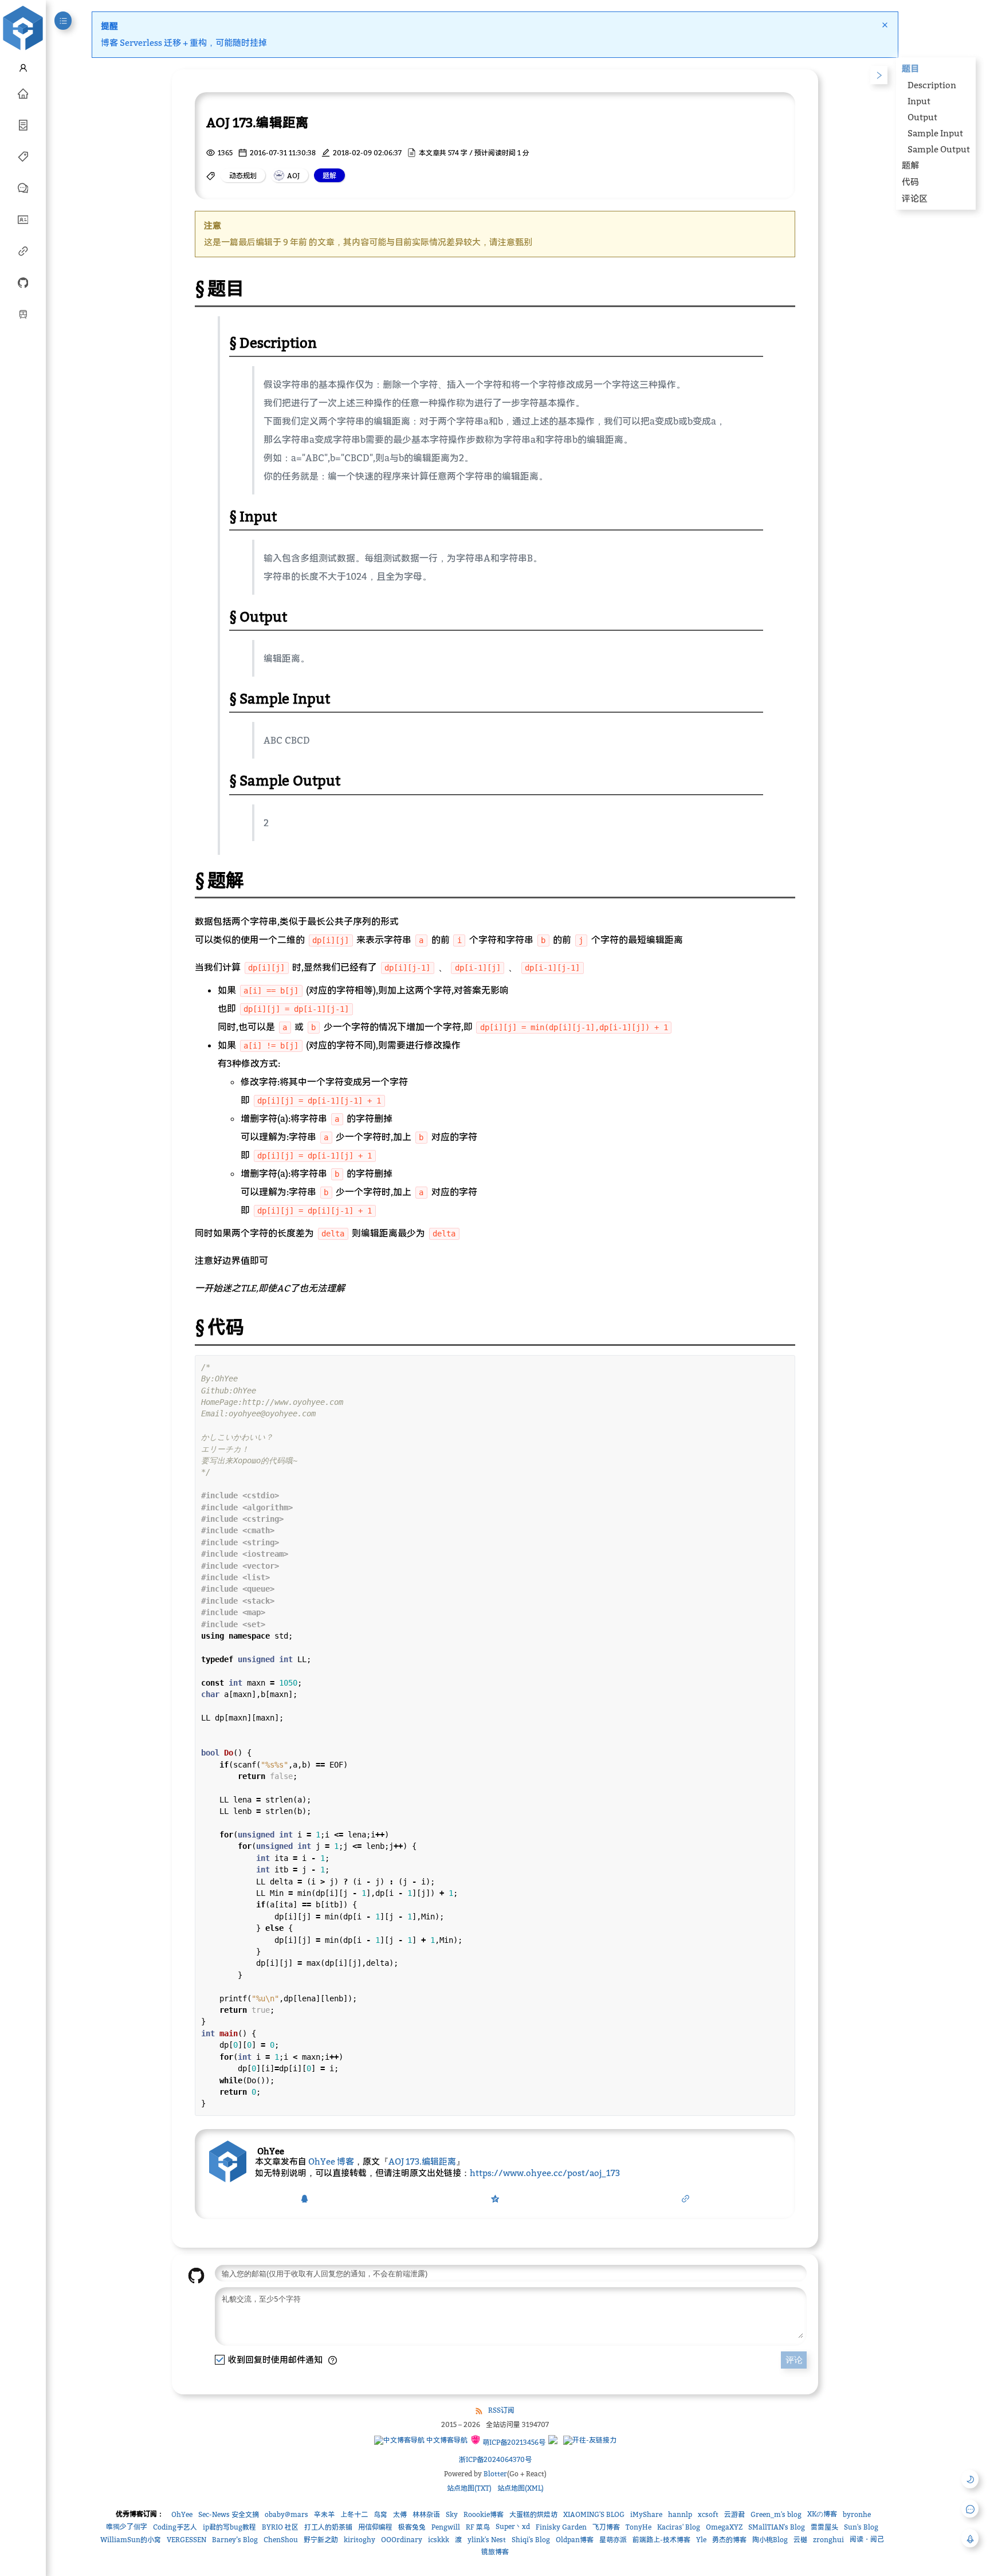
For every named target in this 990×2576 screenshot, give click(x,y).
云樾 (800, 2540)
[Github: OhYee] (23, 282)
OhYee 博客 (331, 2161)
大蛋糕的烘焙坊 (533, 2514)
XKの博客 (822, 2514)
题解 (910, 165)
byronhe (857, 2514)
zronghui (828, 2540)
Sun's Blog (861, 2527)
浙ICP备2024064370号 (495, 2459)
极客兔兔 (412, 2527)
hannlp (680, 2514)
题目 (910, 68)
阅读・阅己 (867, 2539)
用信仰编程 (375, 2527)
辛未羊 (324, 2514)
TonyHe (639, 2527)
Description (932, 85)
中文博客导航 (446, 2440)
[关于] (23, 219)
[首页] (23, 93)
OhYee (182, 2514)
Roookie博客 (484, 2514)
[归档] (23, 124)
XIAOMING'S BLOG (594, 2514)
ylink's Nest (487, 2540)
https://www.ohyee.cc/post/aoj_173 (545, 2173)
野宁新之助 (321, 2540)
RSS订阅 (501, 2410)
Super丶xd (513, 2526)
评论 (794, 2360)
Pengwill (446, 2527)
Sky (452, 2514)
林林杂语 (426, 2514)
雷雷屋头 (824, 2527)
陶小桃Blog (770, 2540)
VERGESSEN (186, 2540)
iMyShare (646, 2514)
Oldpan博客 (575, 2540)
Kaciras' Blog (679, 2527)
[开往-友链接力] (590, 2440)
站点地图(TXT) (469, 2488)
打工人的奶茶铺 (328, 2527)
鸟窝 (380, 2514)
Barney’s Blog (235, 2540)
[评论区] (23, 187)
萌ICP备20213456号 (513, 2442)
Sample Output (939, 149)
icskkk (439, 2540)
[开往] (23, 313)
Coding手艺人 (175, 2527)
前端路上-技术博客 (661, 2540)
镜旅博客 (495, 2552)
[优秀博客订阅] (23, 250)
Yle (701, 2540)
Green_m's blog (776, 2514)
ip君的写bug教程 (229, 2527)
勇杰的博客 (729, 2540)
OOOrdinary (402, 2540)
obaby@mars (286, 2514)
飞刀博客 (606, 2527)
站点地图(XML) (520, 2488)
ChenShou (281, 2540)
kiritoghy (360, 2540)
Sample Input (935, 133)
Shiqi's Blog (531, 2540)
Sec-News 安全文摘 (229, 2514)
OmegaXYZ (724, 2527)
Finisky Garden (561, 2527)
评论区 (915, 198)
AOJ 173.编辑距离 (422, 2161)
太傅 (400, 2514)
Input (919, 101)
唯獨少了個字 (127, 2526)
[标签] (23, 156)
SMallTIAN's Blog (777, 2527)
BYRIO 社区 (280, 2527)
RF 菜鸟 (478, 2527)
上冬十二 (354, 2514)
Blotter (495, 2474)
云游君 (734, 2514)
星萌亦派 (613, 2540)
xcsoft (708, 2514)
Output (922, 117)
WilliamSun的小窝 (131, 2540)
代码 (910, 182)
